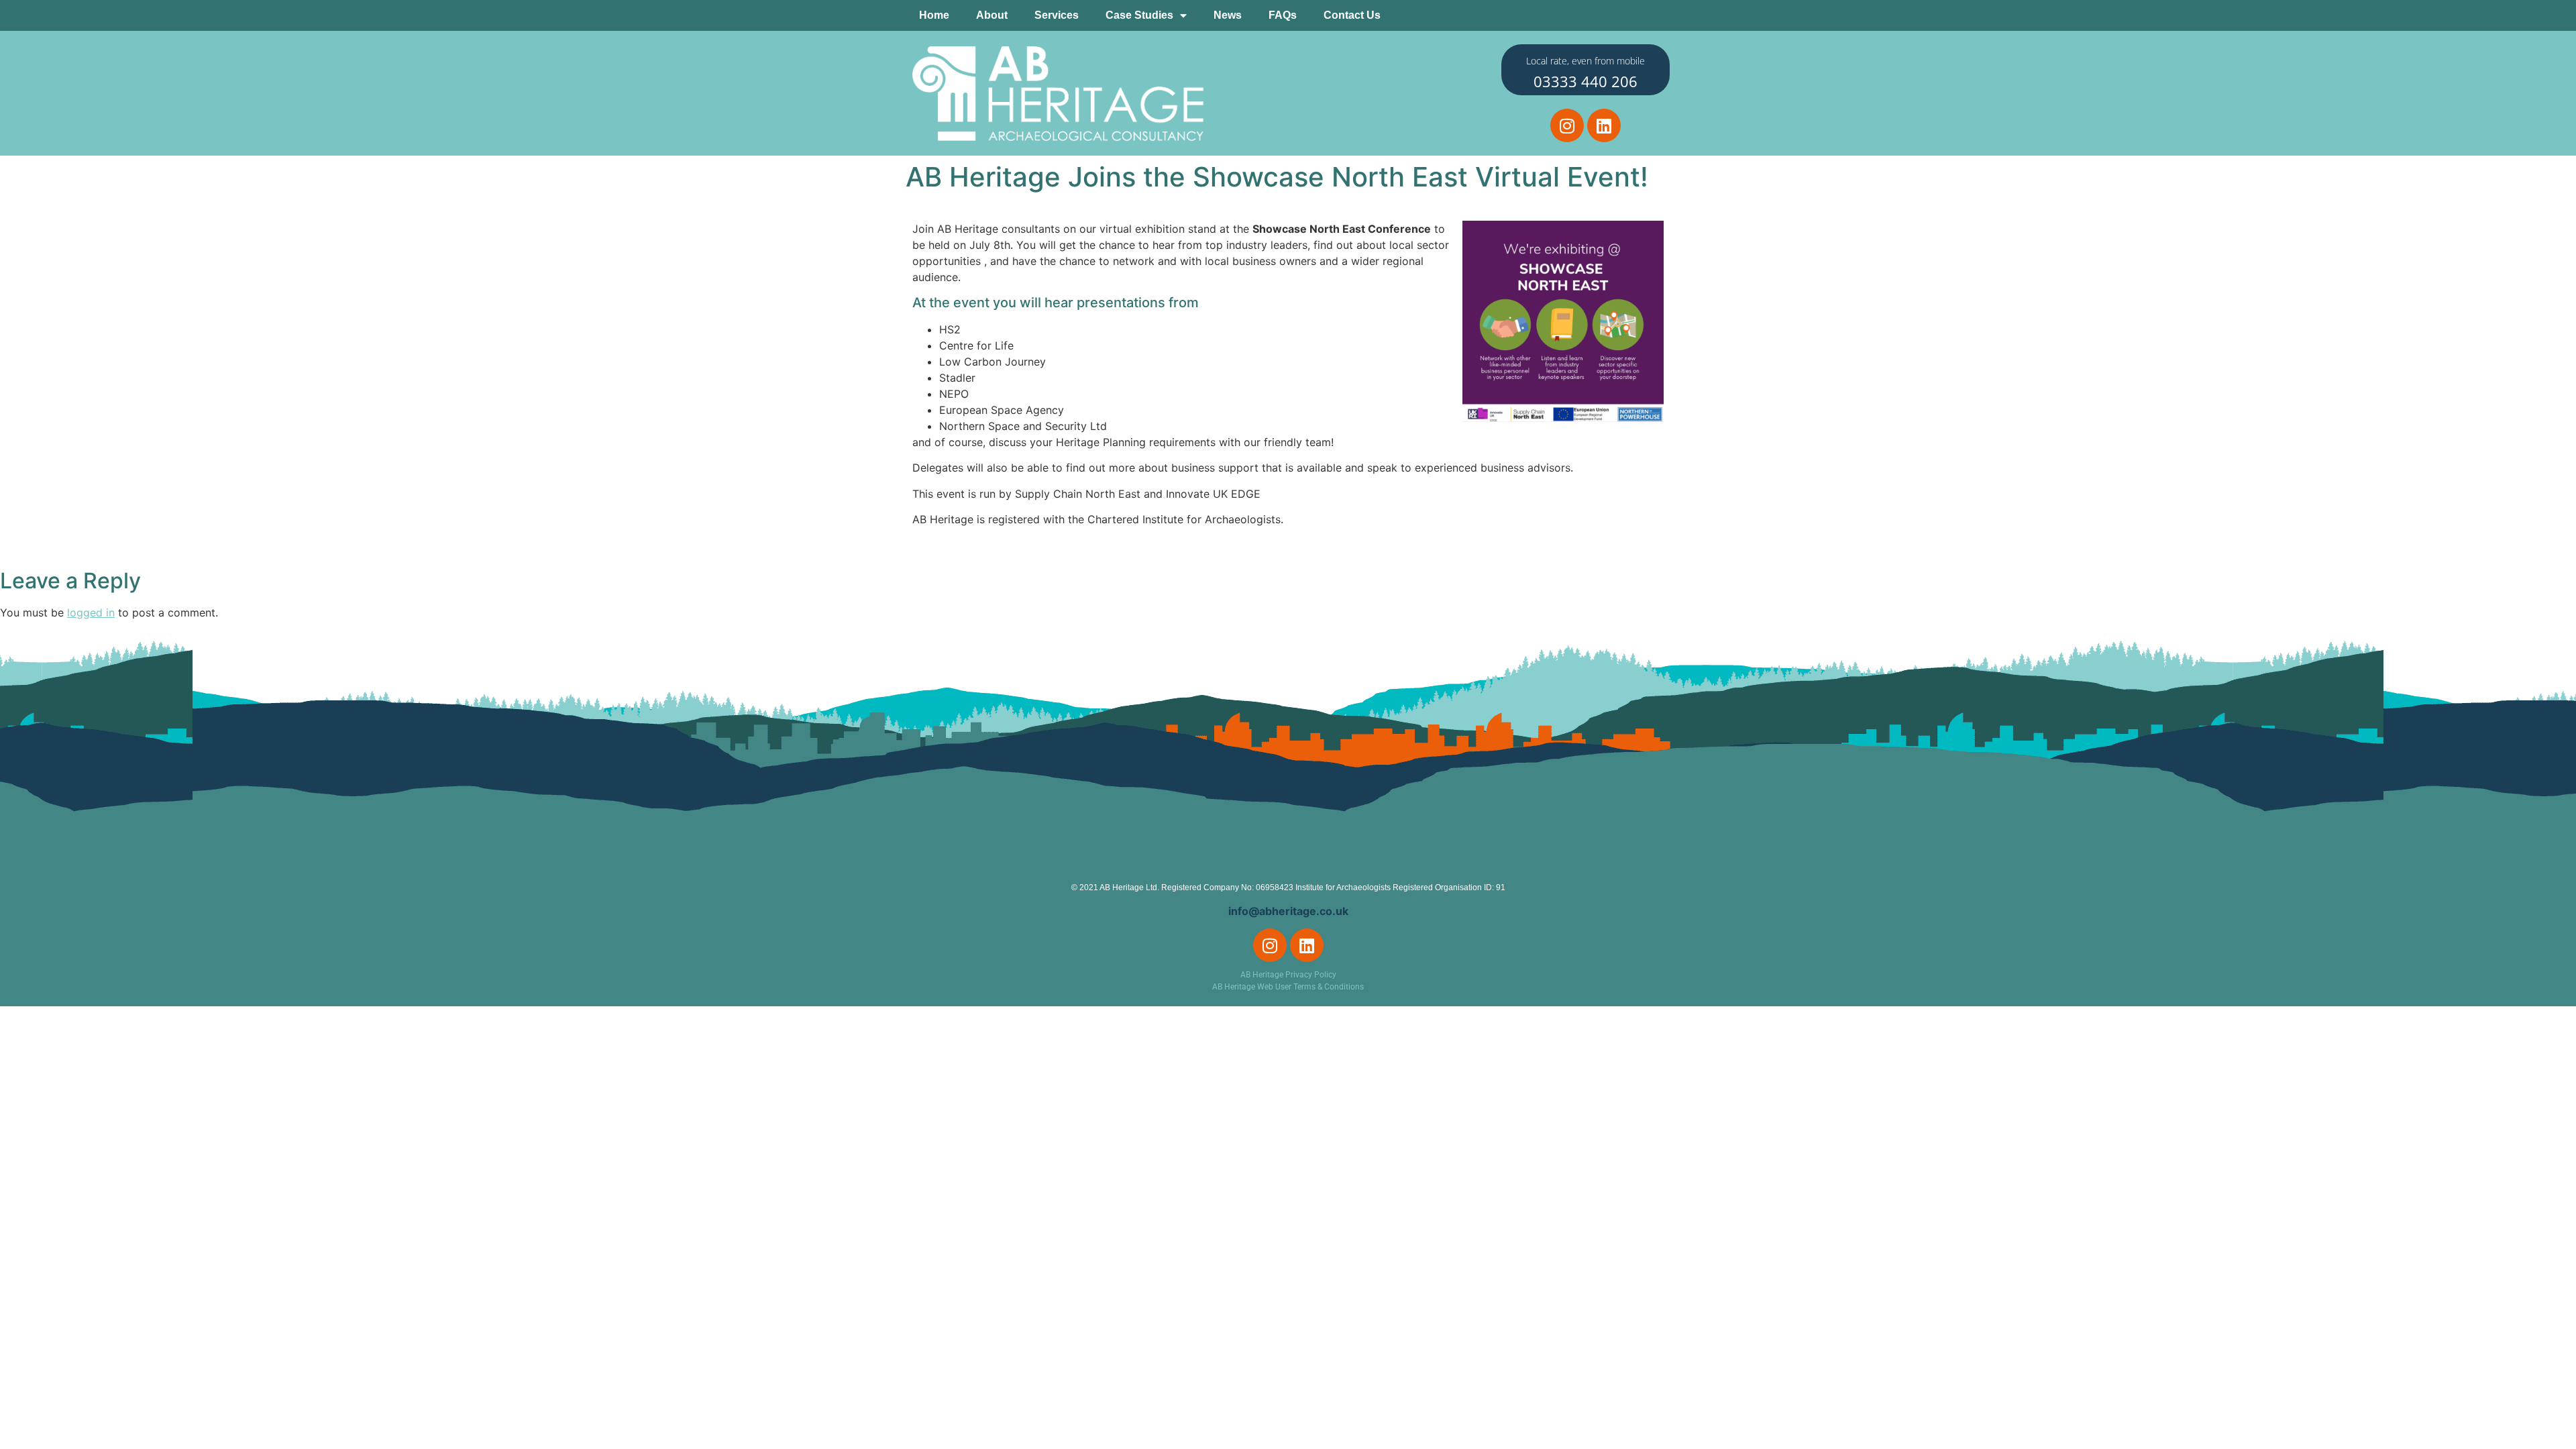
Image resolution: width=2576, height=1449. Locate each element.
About (992, 15)
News (1228, 15)
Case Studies (1139, 15)
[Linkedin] (1604, 125)
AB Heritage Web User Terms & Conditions (1288, 987)
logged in (91, 612)
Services (1057, 15)
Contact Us (1352, 15)
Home (934, 15)
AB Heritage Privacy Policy (1288, 975)
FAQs (1283, 15)
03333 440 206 (1586, 81)
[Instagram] (1567, 125)
